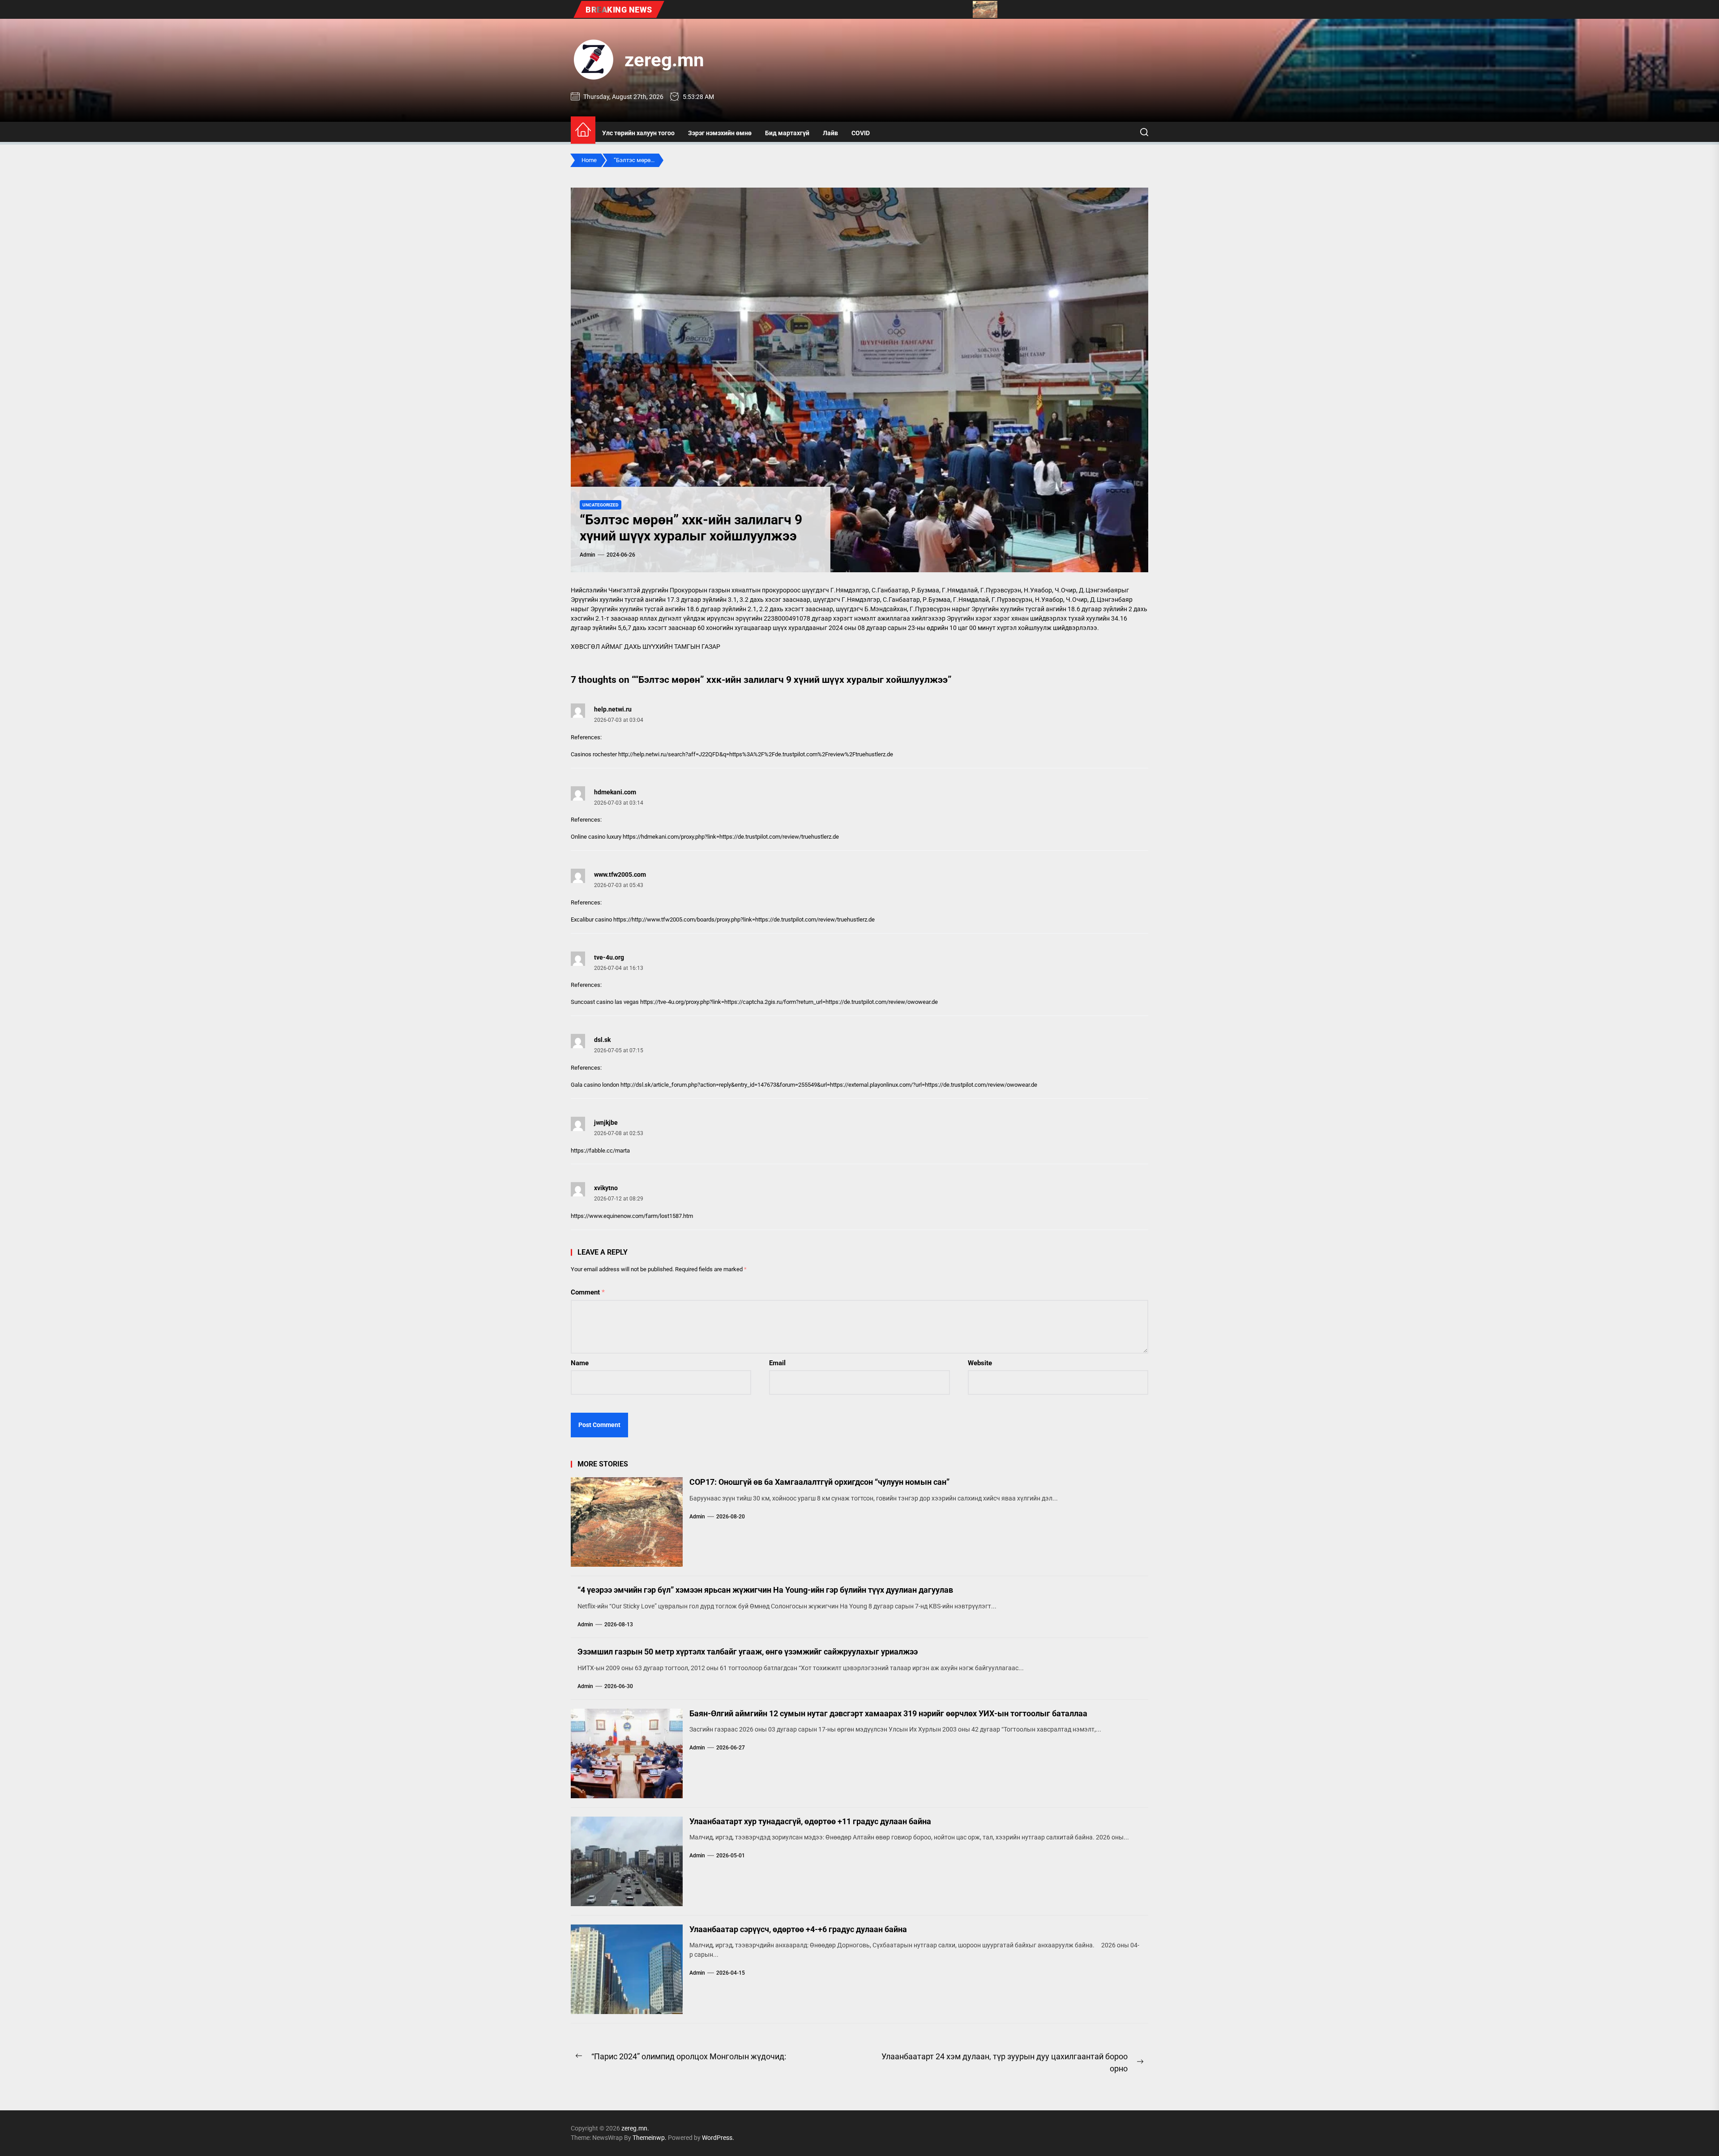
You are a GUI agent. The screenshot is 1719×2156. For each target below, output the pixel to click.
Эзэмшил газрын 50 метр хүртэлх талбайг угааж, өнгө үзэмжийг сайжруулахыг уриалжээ (748, 1652)
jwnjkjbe (606, 1123)
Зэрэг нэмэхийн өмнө (720, 133)
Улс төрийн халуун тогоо (638, 133)
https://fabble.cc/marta (600, 1151)
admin (588, 555)
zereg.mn (664, 60)
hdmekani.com (615, 792)
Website (980, 1363)
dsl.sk (602, 1040)
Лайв (830, 133)
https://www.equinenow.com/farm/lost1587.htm (632, 1216)
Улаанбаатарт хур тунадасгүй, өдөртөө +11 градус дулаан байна (810, 1821)
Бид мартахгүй (787, 133)
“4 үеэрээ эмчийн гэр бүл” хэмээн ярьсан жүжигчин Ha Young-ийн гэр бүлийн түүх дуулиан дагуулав (765, 1590)
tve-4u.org (609, 957)
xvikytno (606, 1188)
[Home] (583, 130)
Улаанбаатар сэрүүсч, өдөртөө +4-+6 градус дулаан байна (798, 1929)
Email (777, 1363)
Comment (588, 1292)
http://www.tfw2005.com (663, 919)
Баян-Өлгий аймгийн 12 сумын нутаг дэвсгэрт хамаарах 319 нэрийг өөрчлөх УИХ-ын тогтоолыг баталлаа (888, 1713)
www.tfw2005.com (620, 874)
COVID (861, 133)
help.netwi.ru (613, 709)
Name (580, 1363)
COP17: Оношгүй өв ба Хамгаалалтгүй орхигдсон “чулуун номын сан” (819, 1482)
